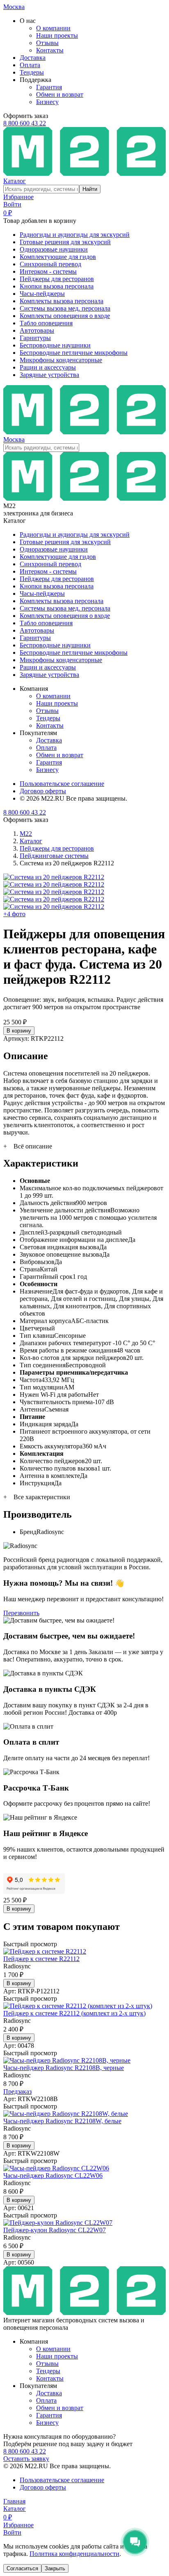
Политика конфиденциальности (74, 2554)
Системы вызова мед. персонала (65, 308)
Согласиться (22, 2568)
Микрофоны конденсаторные (61, 360)
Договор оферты (43, 791)
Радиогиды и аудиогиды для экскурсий (75, 235)
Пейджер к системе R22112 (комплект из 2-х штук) (74, 2013)
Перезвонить (21, 1613)
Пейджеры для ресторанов (57, 279)
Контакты (50, 50)
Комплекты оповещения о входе (65, 316)
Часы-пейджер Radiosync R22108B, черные (64, 2068)
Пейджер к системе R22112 (41, 1959)
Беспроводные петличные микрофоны (74, 353)
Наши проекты (57, 35)
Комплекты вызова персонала (62, 301)
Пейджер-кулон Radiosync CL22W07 (55, 2230)
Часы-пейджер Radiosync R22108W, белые (62, 2121)
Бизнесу (47, 102)
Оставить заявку (26, 2459)
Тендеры (32, 72)
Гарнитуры (35, 338)
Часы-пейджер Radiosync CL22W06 (53, 2175)
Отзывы (47, 43)
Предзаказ (17, 2091)
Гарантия (49, 87)
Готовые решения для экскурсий (65, 242)
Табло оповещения (46, 323)
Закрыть (55, 2568)
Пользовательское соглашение (62, 784)
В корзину (19, 1031)
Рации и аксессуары (48, 367)
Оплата (30, 65)
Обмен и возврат (60, 94)
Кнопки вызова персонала (57, 286)
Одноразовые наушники (54, 249)
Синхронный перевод (50, 264)
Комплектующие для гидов (58, 257)
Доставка (33, 58)
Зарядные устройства (49, 375)
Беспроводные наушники (55, 345)
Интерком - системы (48, 271)
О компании (53, 28)
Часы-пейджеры (42, 294)
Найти (90, 189)
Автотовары (37, 330)
